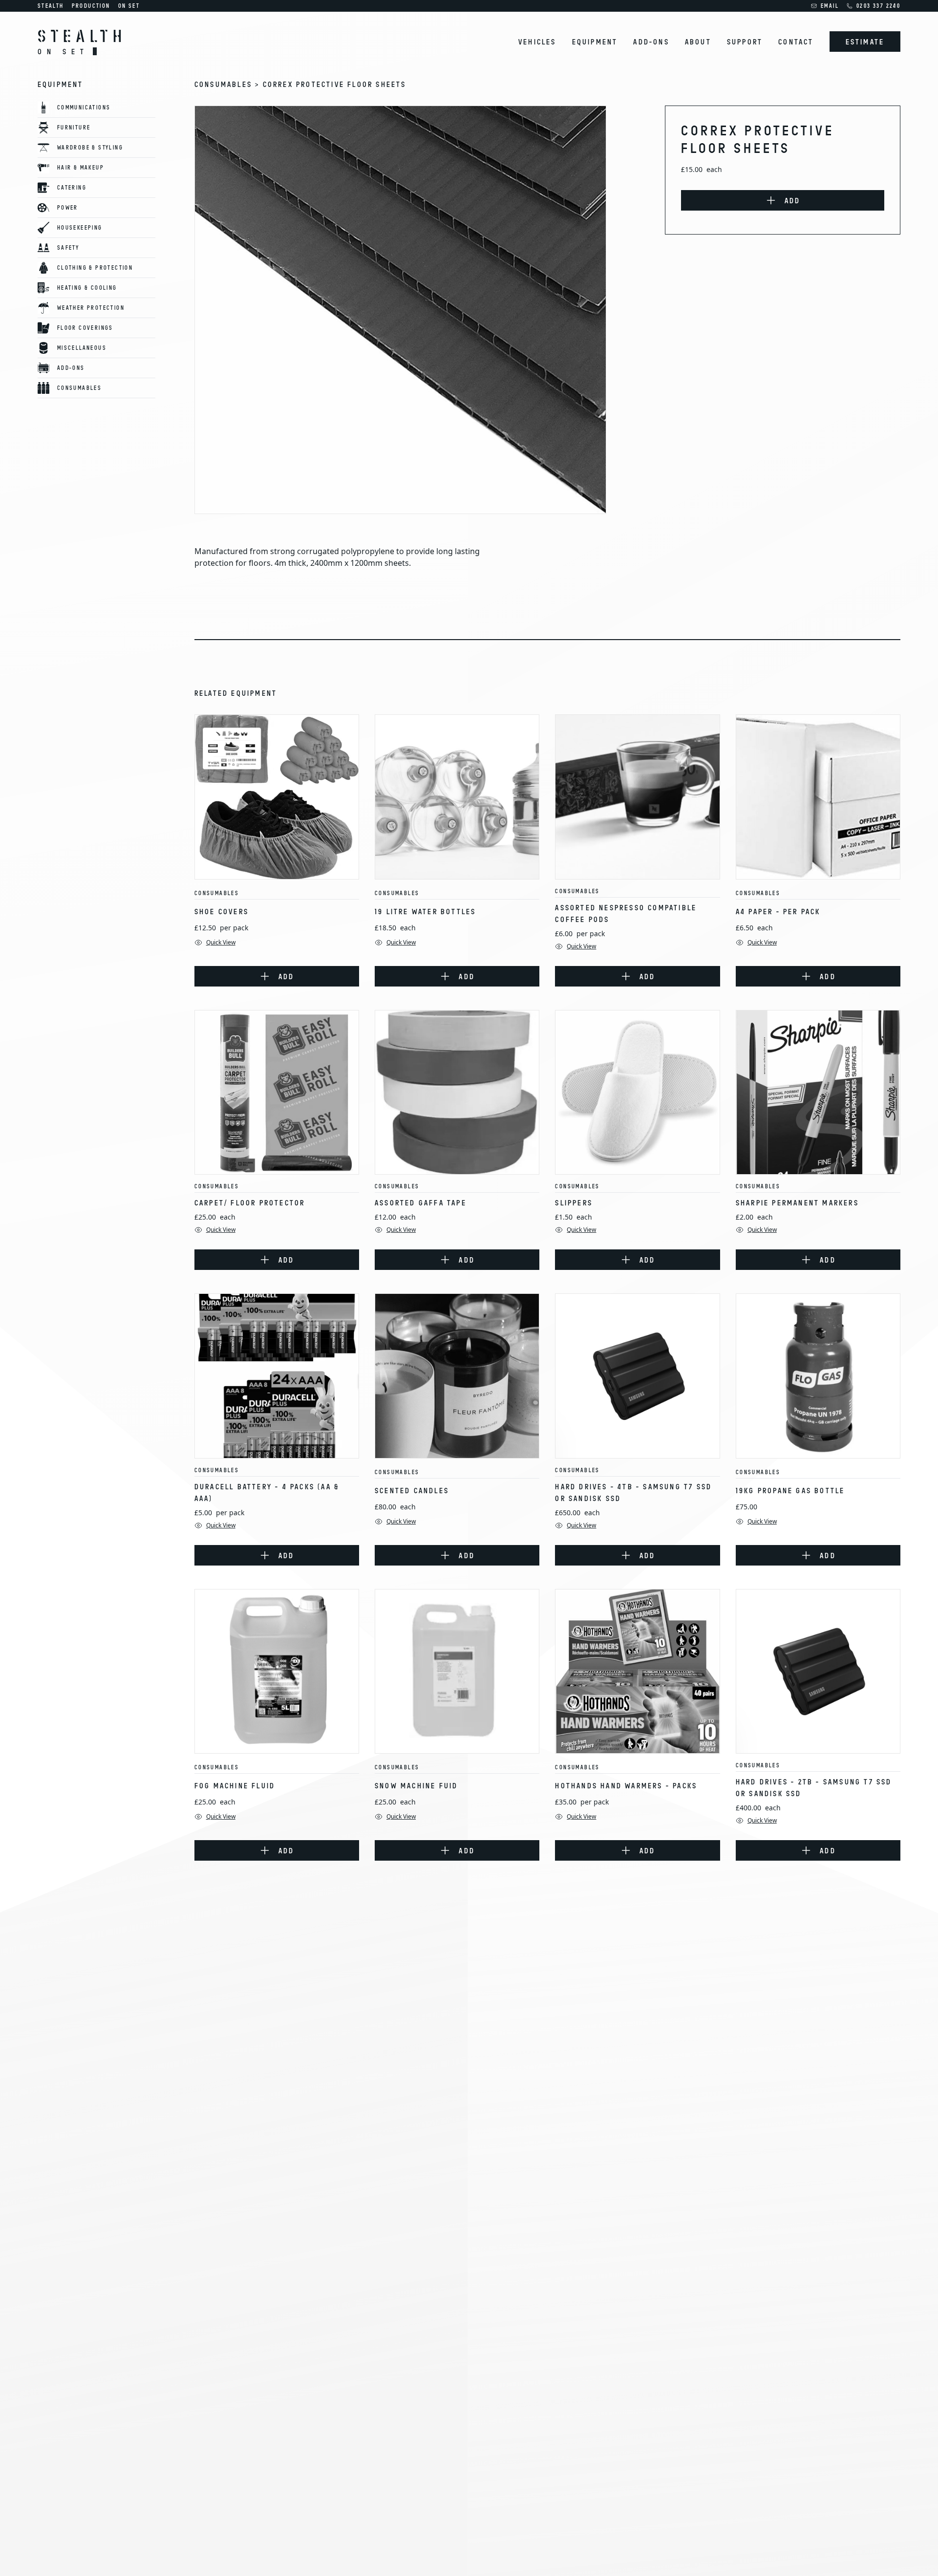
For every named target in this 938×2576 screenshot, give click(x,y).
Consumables (217, 893)
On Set (129, 6)
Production (91, 6)
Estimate (865, 42)
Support (745, 42)
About (698, 42)
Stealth (51, 6)
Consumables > (229, 84)
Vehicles (537, 42)
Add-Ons (651, 42)
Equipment (595, 42)
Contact (796, 42)
